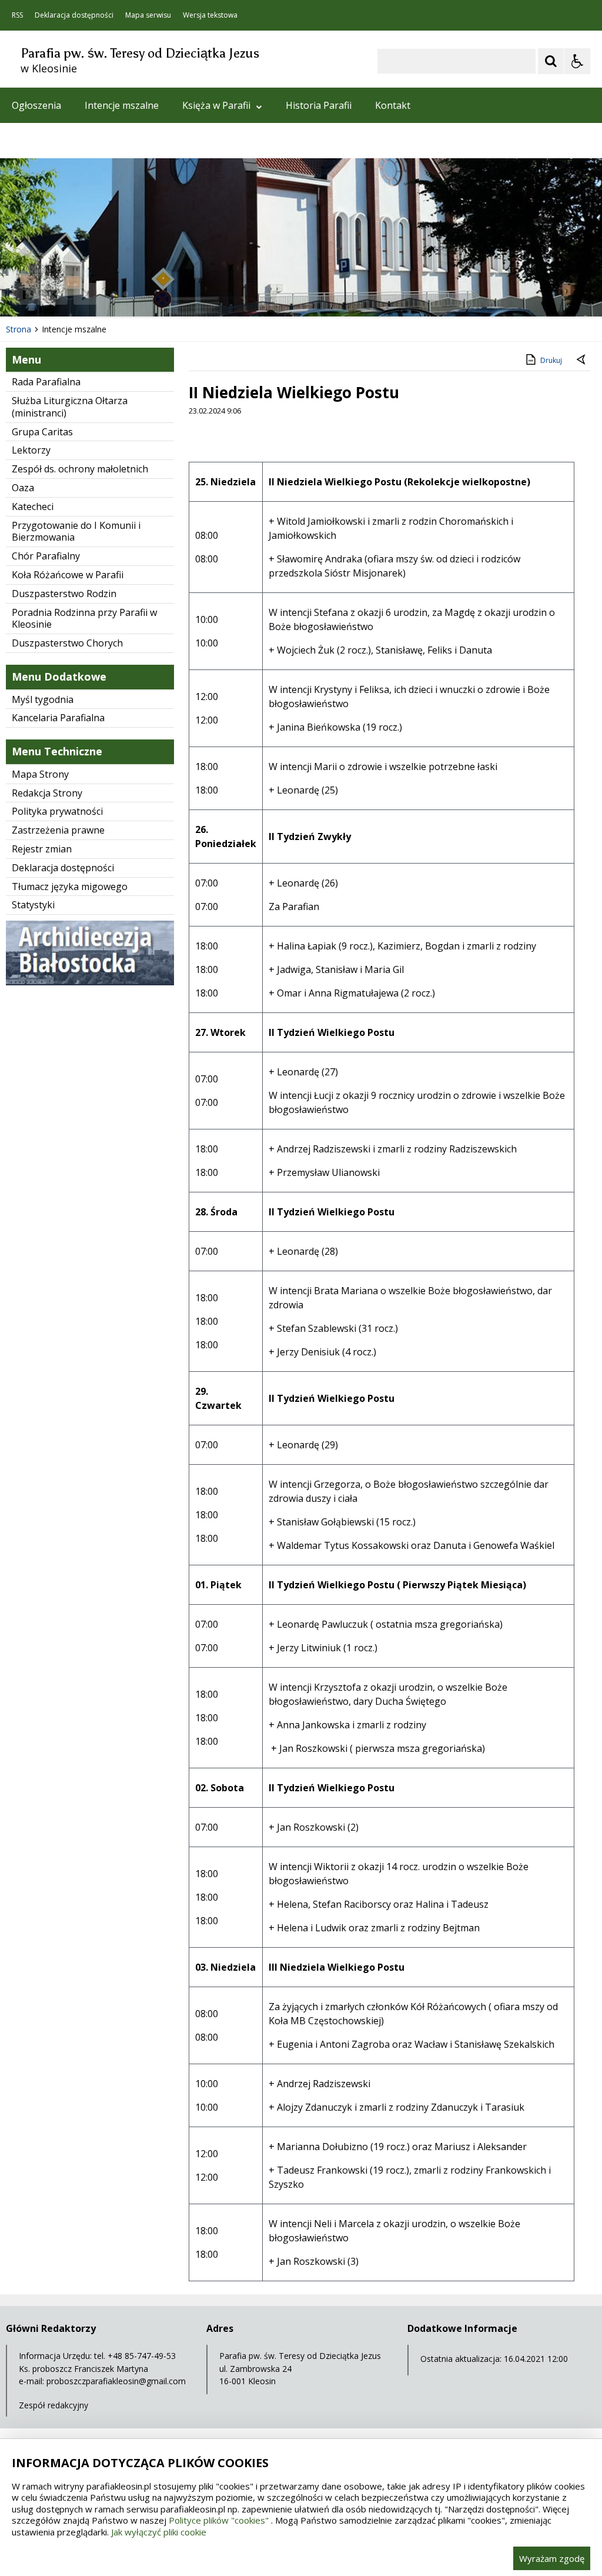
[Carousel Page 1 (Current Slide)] (114, 294)
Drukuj (551, 360)
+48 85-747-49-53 (142, 2356)
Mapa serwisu (148, 15)
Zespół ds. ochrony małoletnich (80, 469)
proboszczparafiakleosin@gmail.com (116, 2381)
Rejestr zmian (42, 849)
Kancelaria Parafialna (58, 718)
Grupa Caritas (42, 432)
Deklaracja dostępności (74, 15)
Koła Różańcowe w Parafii (68, 575)
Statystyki (33, 905)
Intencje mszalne (122, 105)
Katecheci (33, 506)
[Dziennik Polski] (90, 982)
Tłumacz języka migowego (70, 887)
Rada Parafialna (46, 382)
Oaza (23, 488)
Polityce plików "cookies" (219, 2520)
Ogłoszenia (36, 105)
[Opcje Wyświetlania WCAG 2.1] (577, 61)
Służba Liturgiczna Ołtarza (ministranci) (70, 407)
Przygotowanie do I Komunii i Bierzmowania (76, 531)
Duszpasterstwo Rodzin (64, 594)
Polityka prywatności (57, 811)
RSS (17, 15)
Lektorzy (31, 450)
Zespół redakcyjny (53, 2405)
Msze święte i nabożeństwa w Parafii (92, 141)
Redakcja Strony (47, 793)
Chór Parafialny (46, 556)
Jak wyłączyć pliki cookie (159, 2532)
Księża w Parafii (216, 105)
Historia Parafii (319, 105)
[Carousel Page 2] (126, 294)
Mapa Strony (40, 774)
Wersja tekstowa (210, 15)
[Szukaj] (551, 61)
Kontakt (393, 105)
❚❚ (24, 294)
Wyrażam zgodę (552, 2558)
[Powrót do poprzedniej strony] (582, 361)
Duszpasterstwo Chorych (67, 643)
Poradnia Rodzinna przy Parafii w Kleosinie (84, 619)
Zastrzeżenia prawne (58, 830)
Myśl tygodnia (43, 699)
